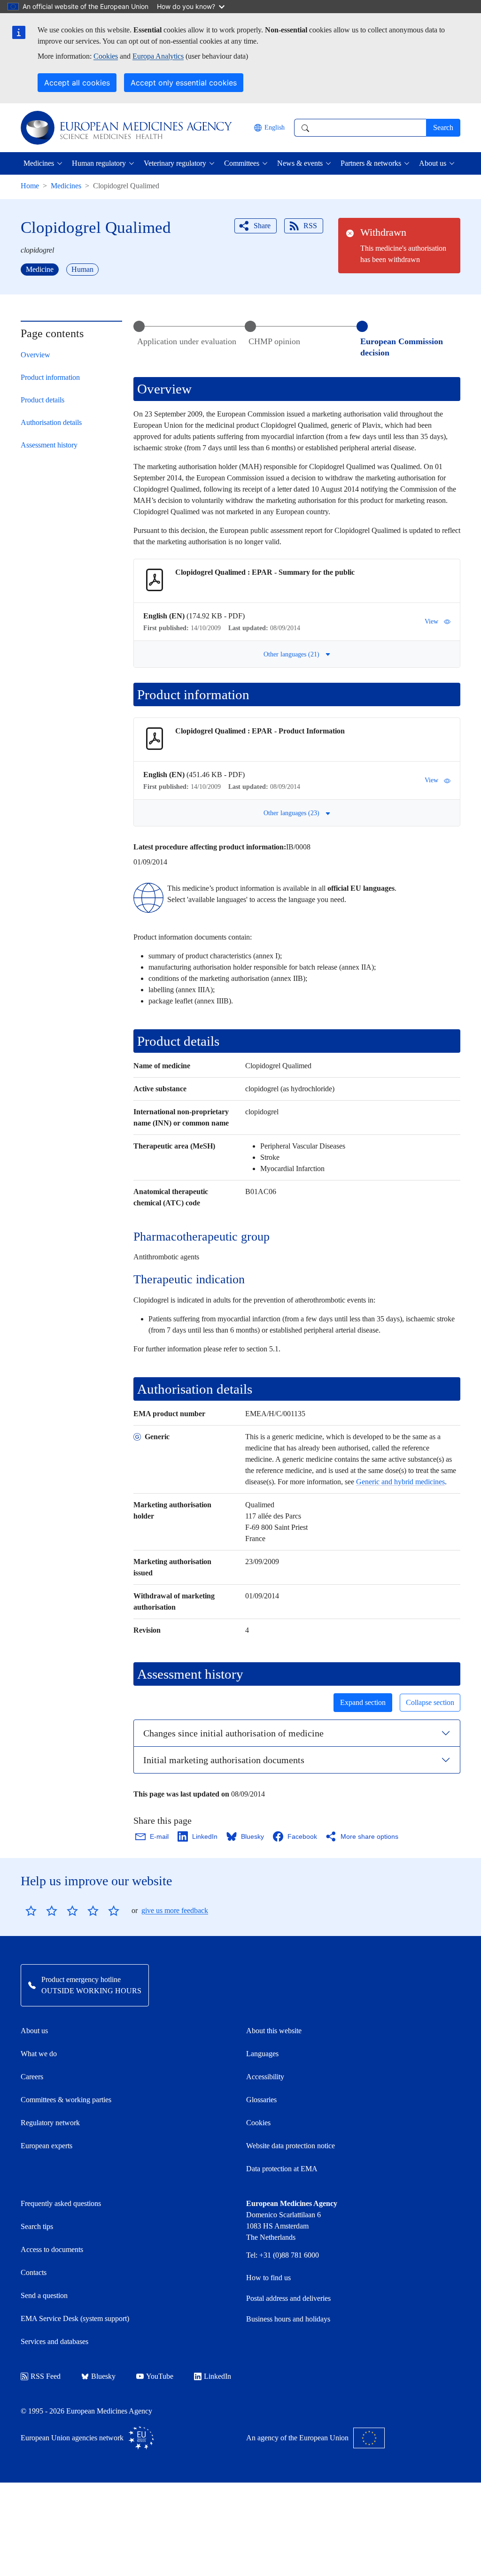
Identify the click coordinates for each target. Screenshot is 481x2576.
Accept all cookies (77, 83)
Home (30, 186)
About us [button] (433, 163)
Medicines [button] (39, 163)
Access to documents (52, 2249)
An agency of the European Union (297, 2438)
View (431, 621)
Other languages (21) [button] (291, 654)
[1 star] (31, 1911)
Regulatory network (50, 2123)
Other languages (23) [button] (291, 813)
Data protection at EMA (282, 2169)
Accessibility (265, 2077)
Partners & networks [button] (371, 163)
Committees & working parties (66, 2100)
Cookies (106, 56)
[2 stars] (41, 1911)
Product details (43, 400)
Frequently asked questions (61, 2203)
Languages (262, 2054)
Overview (35, 355)
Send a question (44, 2295)
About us (34, 2031)
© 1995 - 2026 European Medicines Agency (86, 2411)
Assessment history (49, 445)
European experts (47, 2146)
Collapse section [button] (430, 1702)
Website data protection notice (291, 2146)
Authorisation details (51, 422)
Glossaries (261, 2100)
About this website (274, 2031)
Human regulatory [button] (99, 163)
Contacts (34, 2272)
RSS (310, 226)
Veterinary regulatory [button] (175, 163)
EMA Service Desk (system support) (75, 2318)
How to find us (268, 2278)
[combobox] (360, 128)
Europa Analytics (158, 56)
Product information (50, 377)
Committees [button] (242, 163)
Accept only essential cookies (184, 83)
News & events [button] (300, 163)
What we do (39, 2054)
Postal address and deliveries (288, 2298)
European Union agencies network (72, 2438)
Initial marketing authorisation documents (224, 1760)
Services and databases (54, 2341)
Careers (32, 2077)
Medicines (66, 186)
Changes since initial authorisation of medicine (233, 1733)
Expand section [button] (363, 1702)
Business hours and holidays (288, 2319)
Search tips (37, 2226)
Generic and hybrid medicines (400, 1482)
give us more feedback (175, 1910)
